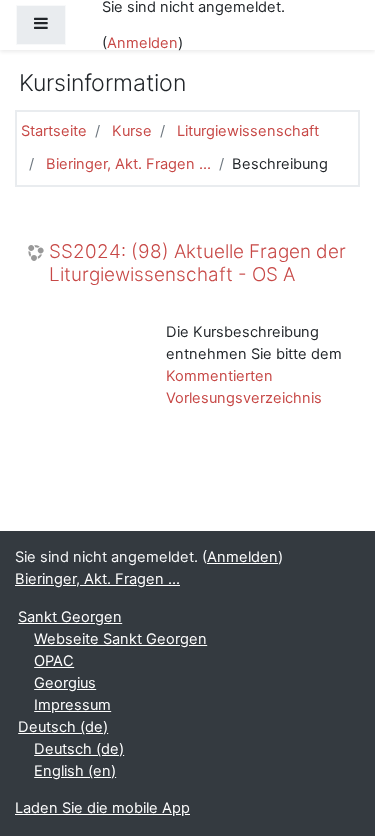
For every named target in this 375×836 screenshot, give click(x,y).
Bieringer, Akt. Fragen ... (128, 164)
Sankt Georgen (70, 617)
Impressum (72, 705)
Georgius (65, 683)
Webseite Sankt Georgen (120, 639)
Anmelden (142, 43)
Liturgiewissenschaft (248, 131)
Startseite (54, 131)
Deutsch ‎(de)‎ (63, 727)
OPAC (54, 661)
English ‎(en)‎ (75, 771)
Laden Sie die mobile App (102, 808)
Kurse (132, 131)
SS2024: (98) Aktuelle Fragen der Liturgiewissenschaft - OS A (197, 263)
